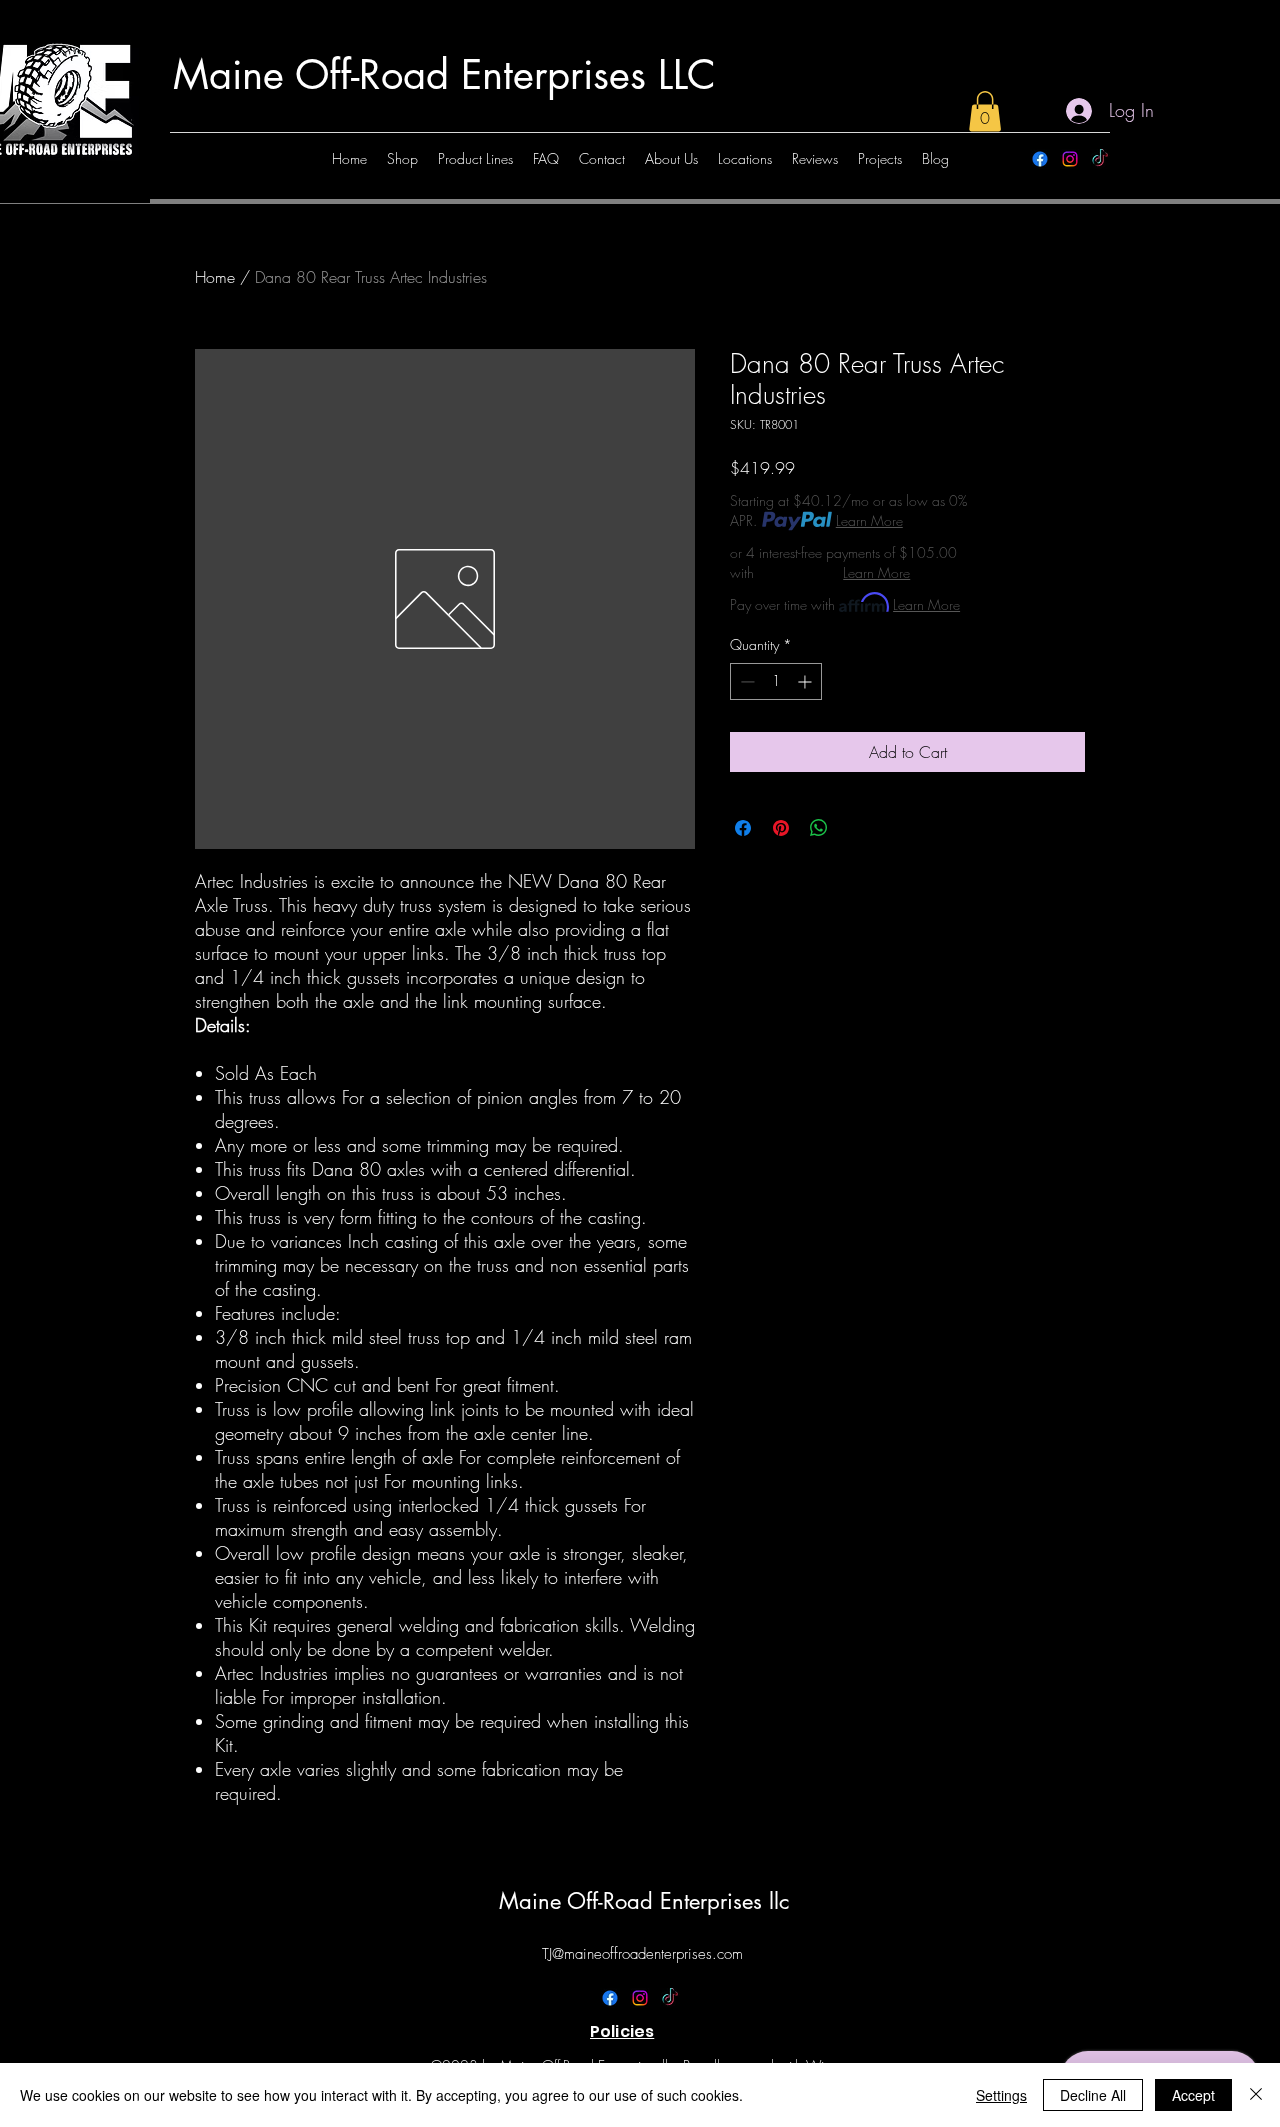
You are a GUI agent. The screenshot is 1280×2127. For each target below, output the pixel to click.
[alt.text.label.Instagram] (1070, 159)
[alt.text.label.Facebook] (1040, 159)
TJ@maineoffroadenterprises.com (642, 1954)
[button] (985, 111)
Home (215, 277)
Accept (1193, 2095)
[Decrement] (745, 681)
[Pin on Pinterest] (781, 828)
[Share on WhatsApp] (819, 828)
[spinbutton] (776, 681)
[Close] (1256, 2095)
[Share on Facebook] (743, 828)
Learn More (869, 520)
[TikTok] (1100, 159)
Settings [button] (1001, 2095)
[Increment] (806, 681)
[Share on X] (857, 828)
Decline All (1093, 2095)
